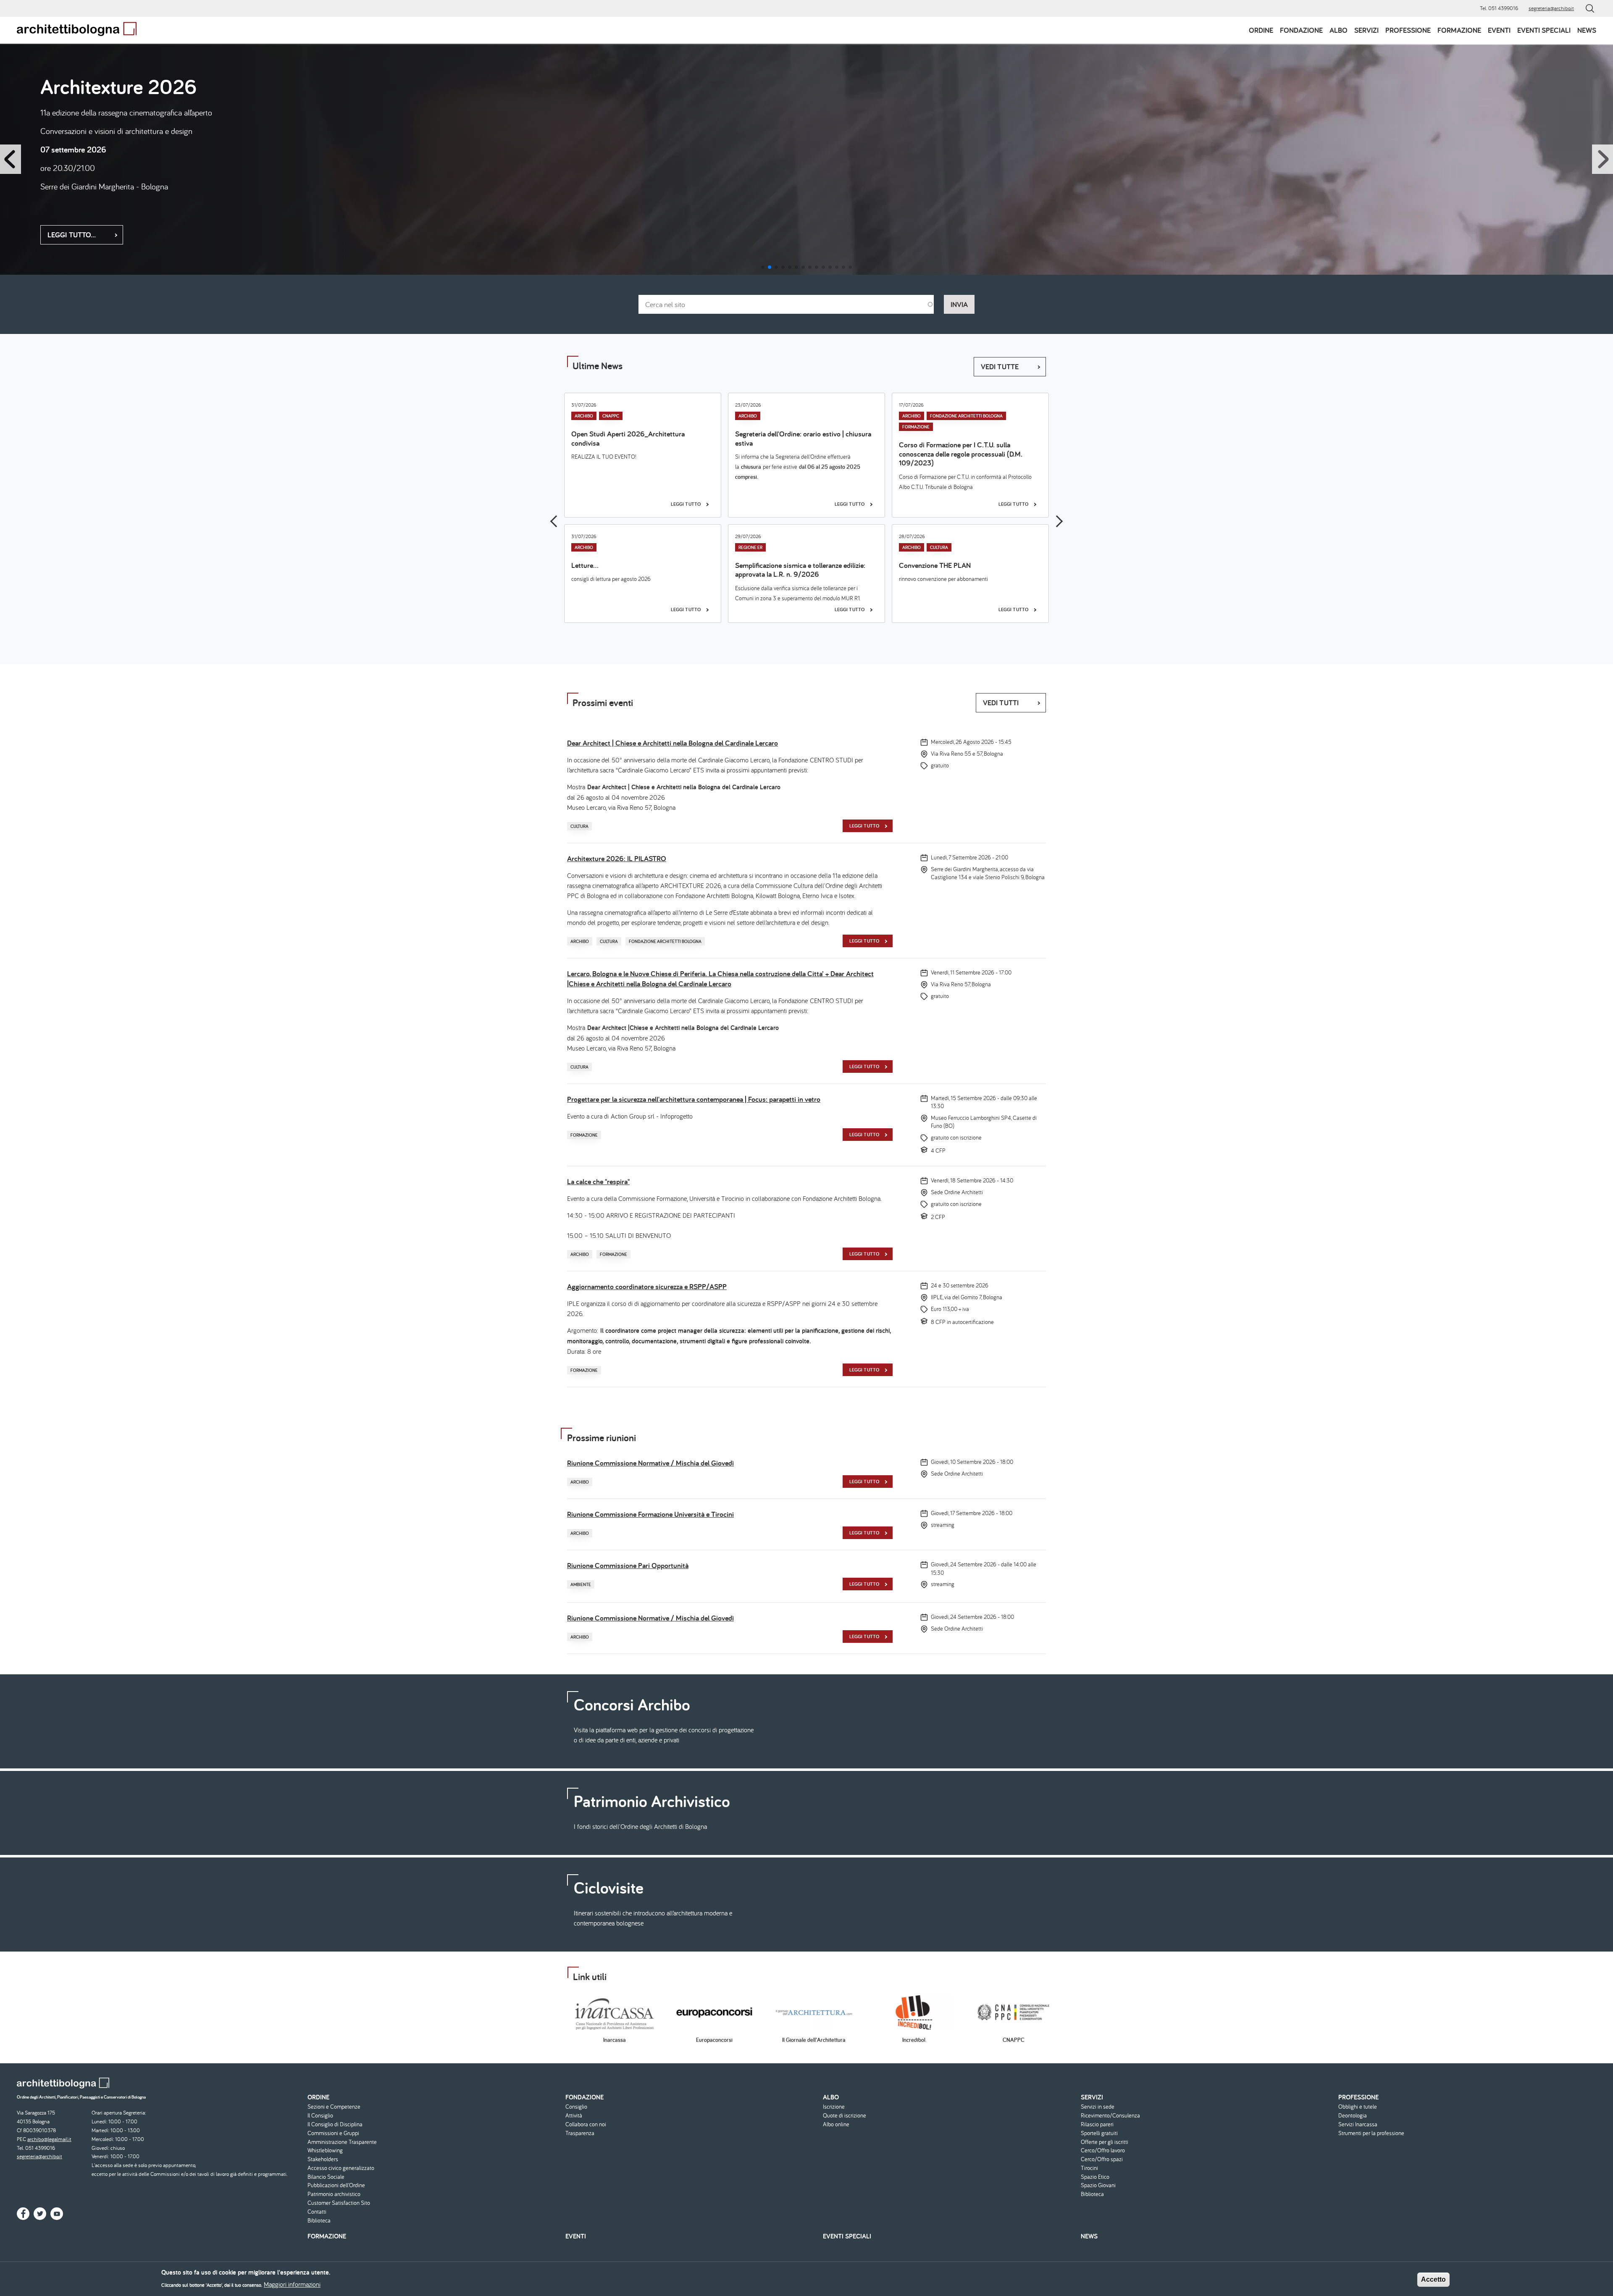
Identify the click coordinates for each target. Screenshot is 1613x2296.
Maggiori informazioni (292, 2284)
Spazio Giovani (1098, 2185)
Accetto (1433, 2279)
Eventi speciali (1544, 30)
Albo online (836, 2124)
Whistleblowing (325, 2150)
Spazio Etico (1095, 2177)
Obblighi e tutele (1358, 2107)
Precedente (556, 521)
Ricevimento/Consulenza (1110, 2116)
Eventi (1499, 30)
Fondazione (1301, 30)
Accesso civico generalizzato (341, 2168)
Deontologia (1353, 2116)
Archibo (584, 416)
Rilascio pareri (1097, 2124)
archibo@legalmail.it (49, 2139)
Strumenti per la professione (1371, 2133)
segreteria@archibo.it (1551, 8)
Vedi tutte (1000, 366)
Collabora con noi (586, 2124)
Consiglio (576, 2107)
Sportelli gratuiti (1099, 2133)
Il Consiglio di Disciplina (335, 2124)
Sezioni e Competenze (334, 2107)
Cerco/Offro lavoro (1103, 2150)
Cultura (939, 547)
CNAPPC (611, 416)
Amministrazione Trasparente (342, 2142)
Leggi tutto (69, 229)
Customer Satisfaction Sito (339, 2203)
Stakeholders (323, 2159)
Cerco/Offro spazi (1102, 2159)
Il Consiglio (320, 2116)
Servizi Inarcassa (1358, 2124)
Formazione (1459, 30)
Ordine (1261, 30)
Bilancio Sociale (326, 2177)
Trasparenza (580, 2133)
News (1587, 30)
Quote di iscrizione (845, 2116)
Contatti (317, 2212)
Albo (1338, 30)
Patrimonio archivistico (334, 2194)
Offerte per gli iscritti (1105, 2142)
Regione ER (750, 547)
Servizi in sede (1098, 2107)
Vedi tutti (1001, 703)
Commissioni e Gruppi (333, 2133)
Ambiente (581, 1584)
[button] (763, 267)
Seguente (1057, 521)
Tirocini (1089, 2168)
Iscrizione (834, 2107)
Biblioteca (319, 2221)
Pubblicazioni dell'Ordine (336, 2185)
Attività (574, 2116)
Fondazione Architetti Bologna (966, 416)
